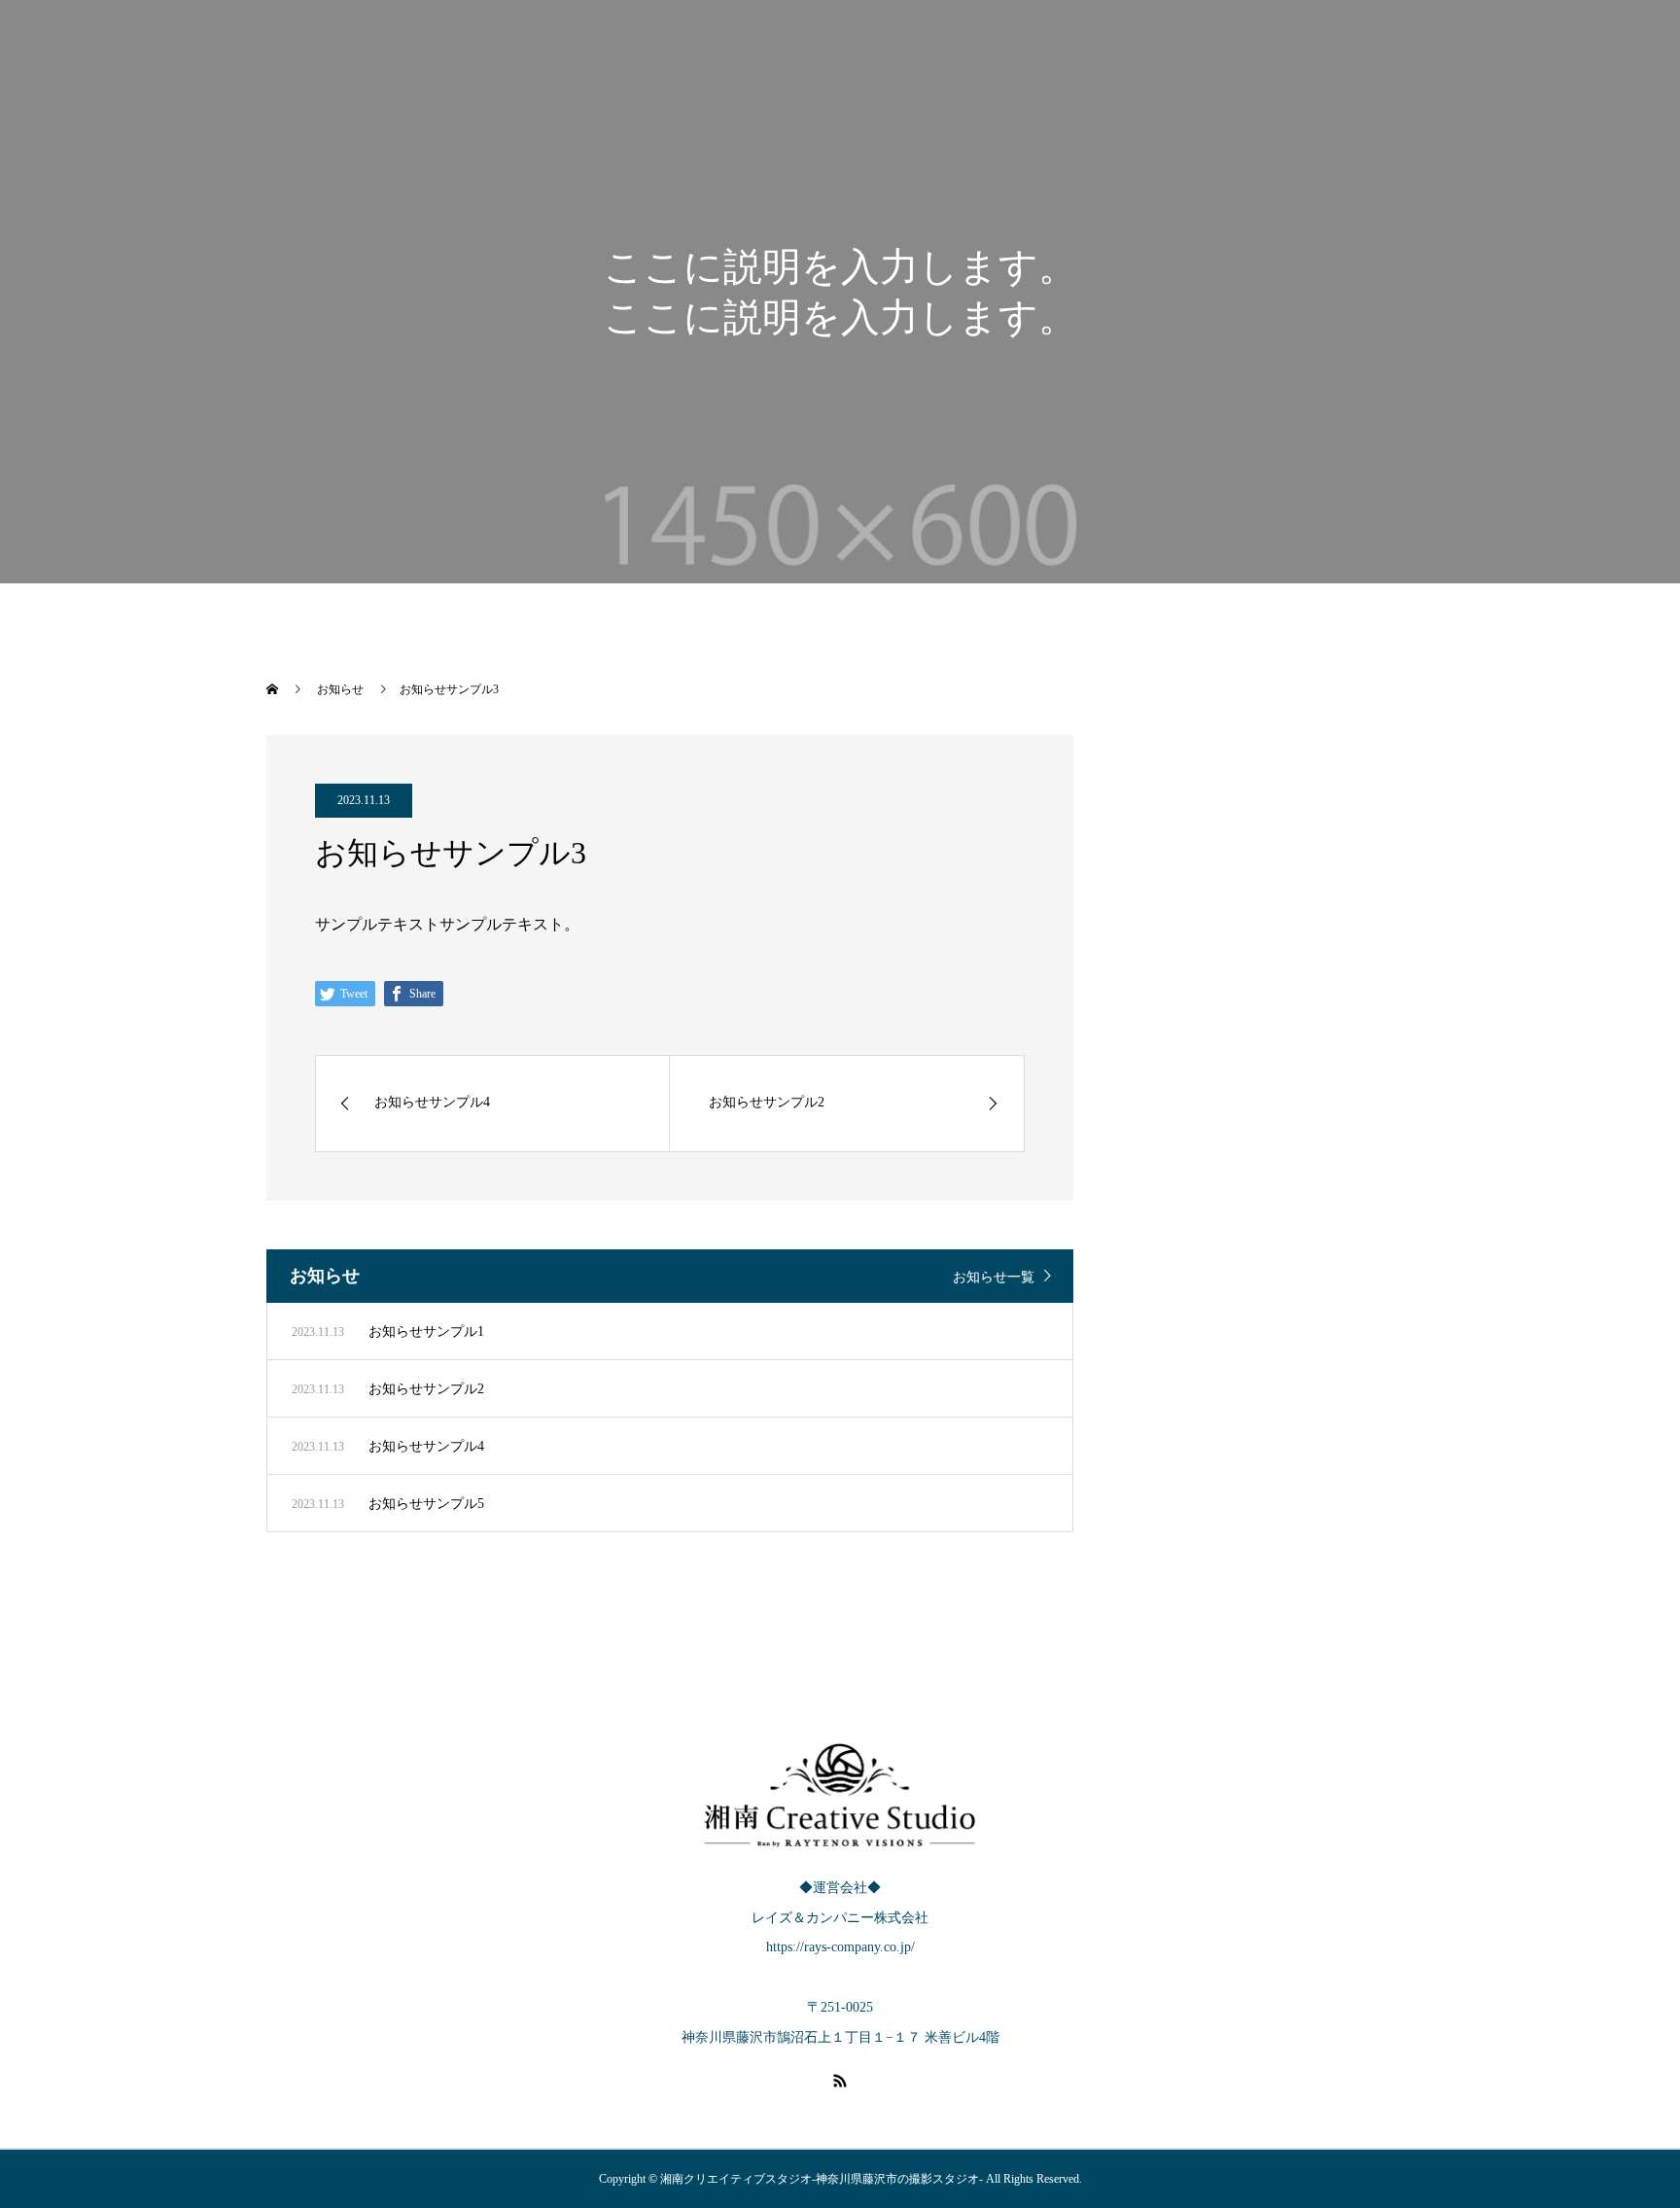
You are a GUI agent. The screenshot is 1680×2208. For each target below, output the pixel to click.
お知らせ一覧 (994, 1277)
